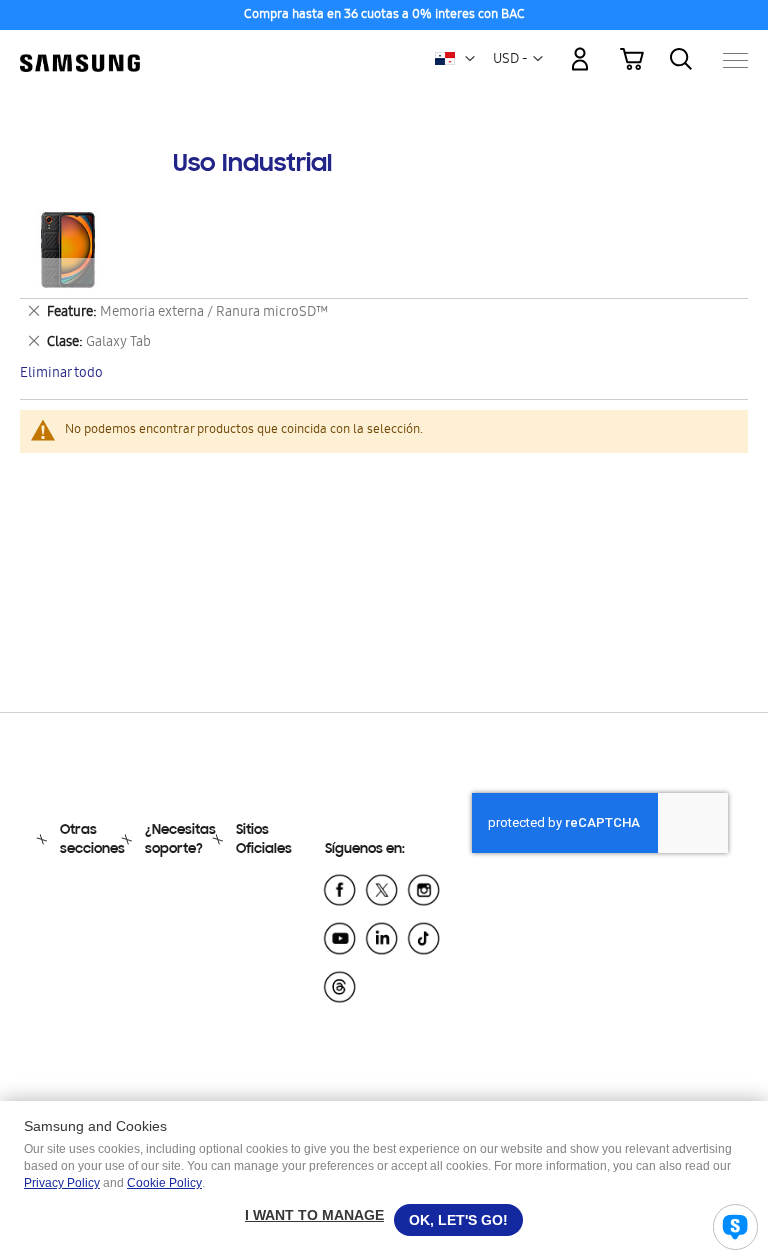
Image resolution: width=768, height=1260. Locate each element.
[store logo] (80, 50)
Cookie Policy (164, 1183)
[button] (470, 59)
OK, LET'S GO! (458, 1220)
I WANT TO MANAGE (314, 1215)
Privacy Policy (62, 1183)
